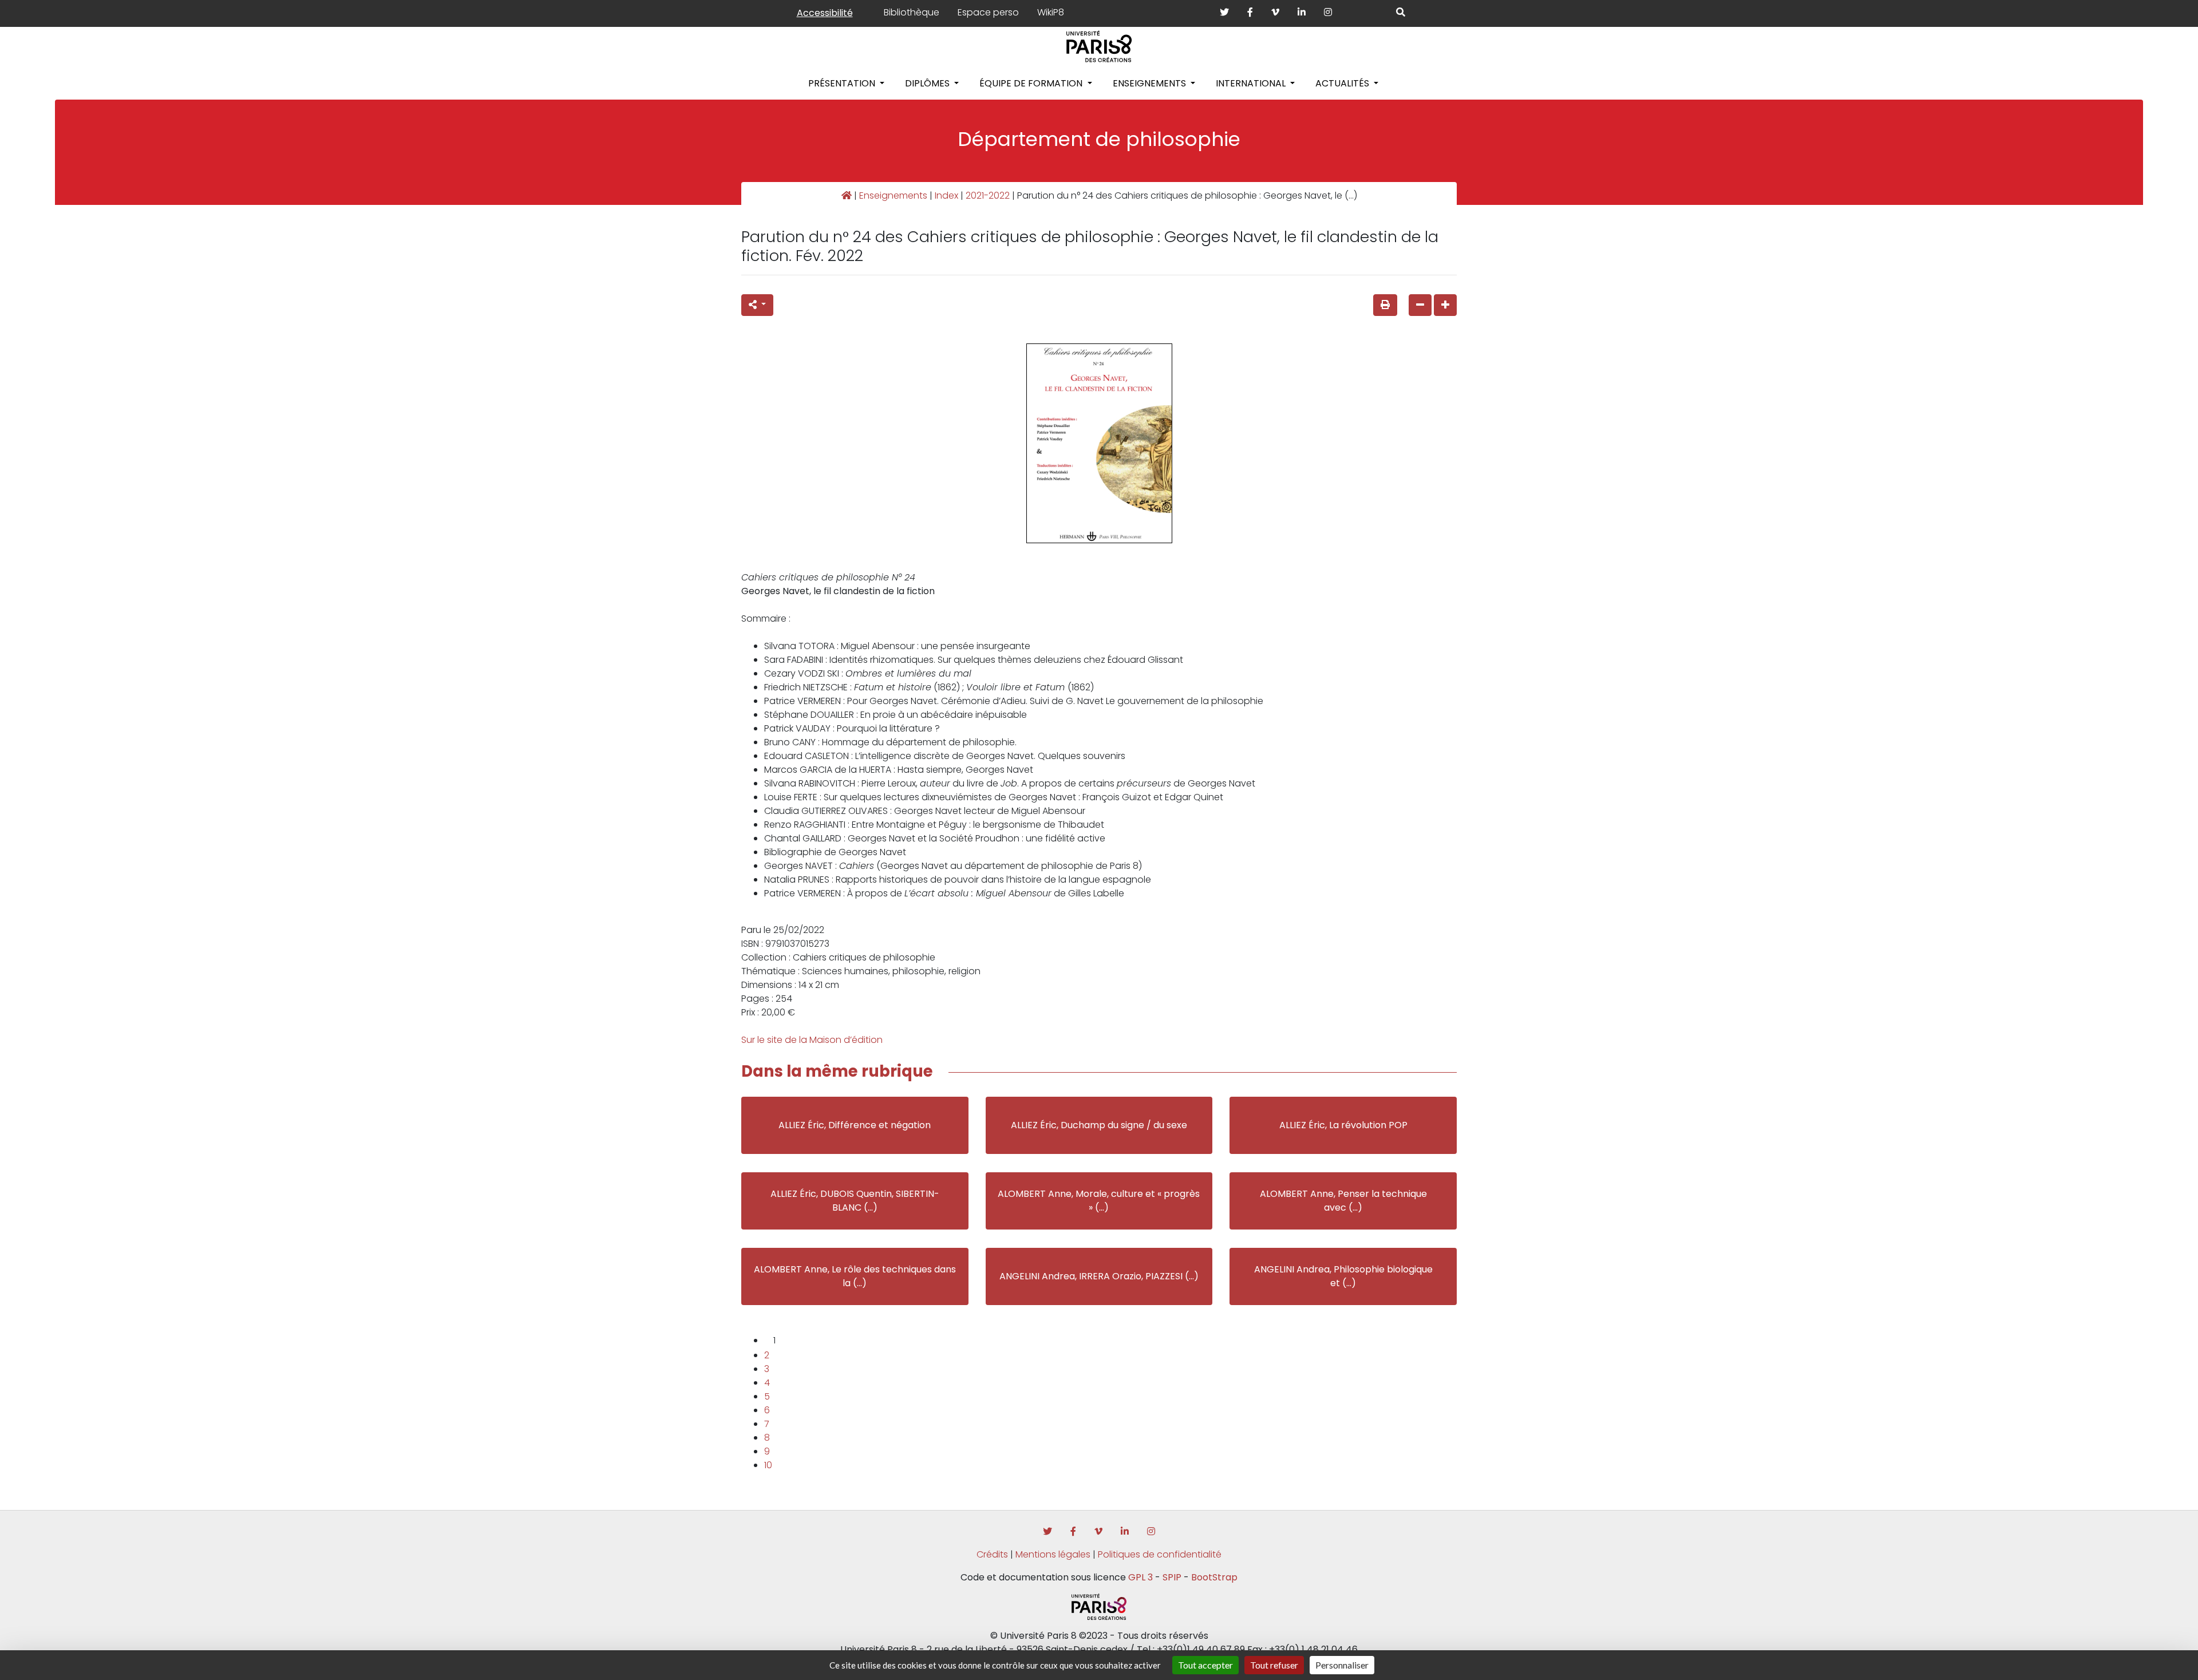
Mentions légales (1053, 1554)
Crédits (992, 1554)
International (1252, 83)
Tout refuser (1274, 1665)
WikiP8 (1051, 12)
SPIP (1172, 1577)
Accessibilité (825, 13)
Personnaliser (1342, 1665)
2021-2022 (988, 195)
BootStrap (1214, 1577)
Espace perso (988, 12)
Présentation (843, 83)
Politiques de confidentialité (1160, 1554)
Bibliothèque (912, 12)
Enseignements (1151, 83)
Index (946, 195)
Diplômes (928, 83)
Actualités (1343, 83)
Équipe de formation (1032, 83)
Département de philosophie (1099, 139)
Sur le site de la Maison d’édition (812, 1040)
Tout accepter (1205, 1665)
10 (768, 1465)
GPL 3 (1140, 1577)
